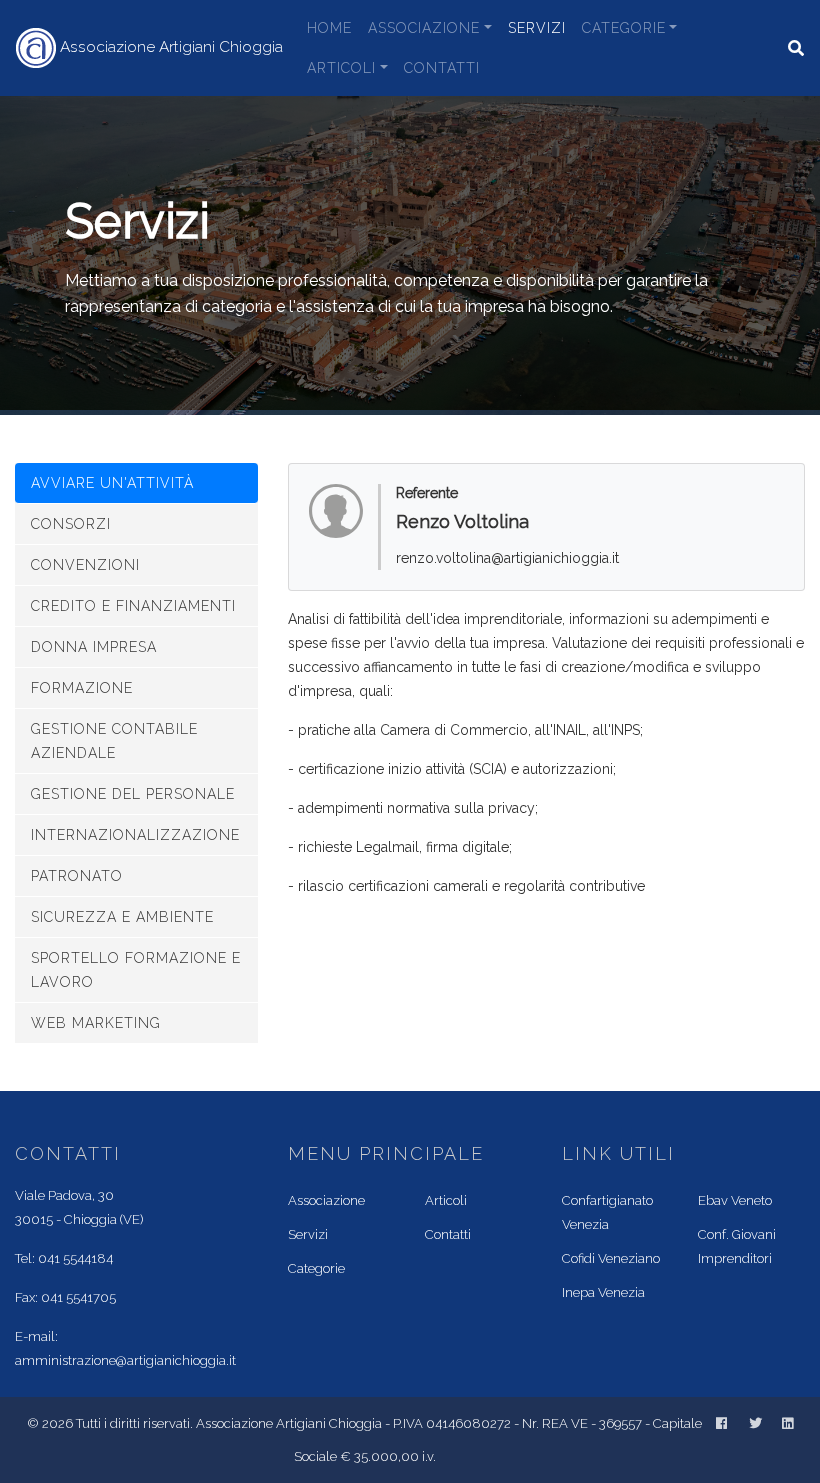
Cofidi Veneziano (611, 1258)
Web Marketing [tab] (96, 1023)
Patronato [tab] (77, 876)
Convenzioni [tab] (85, 565)
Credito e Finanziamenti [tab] (133, 606)
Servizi (537, 28)
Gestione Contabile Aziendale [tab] (114, 741)
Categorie (624, 28)
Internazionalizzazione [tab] (135, 835)
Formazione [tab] (82, 688)
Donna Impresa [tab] (94, 647)
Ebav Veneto (735, 1200)
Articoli (341, 68)
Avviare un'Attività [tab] (115, 483)
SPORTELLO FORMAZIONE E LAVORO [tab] (136, 970)
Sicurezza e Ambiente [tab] (122, 917)
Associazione (424, 28)
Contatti (442, 68)
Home (329, 28)
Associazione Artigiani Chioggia (169, 47)
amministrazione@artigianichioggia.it (125, 1360)
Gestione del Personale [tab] (133, 794)
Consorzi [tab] (71, 524)
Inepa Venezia (603, 1292)
